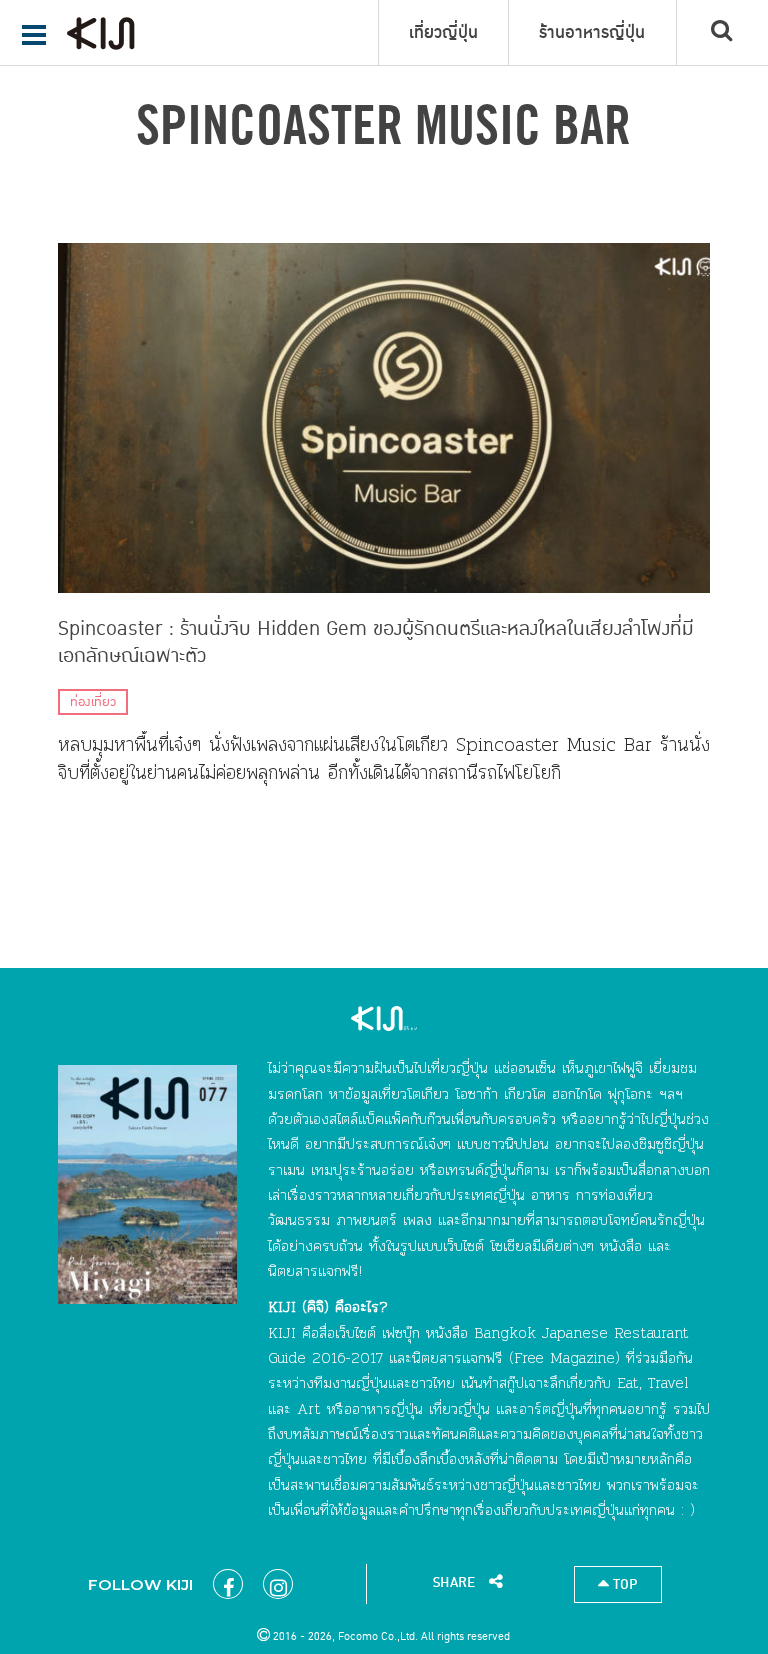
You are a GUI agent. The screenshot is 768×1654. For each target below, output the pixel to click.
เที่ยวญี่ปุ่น (443, 33)
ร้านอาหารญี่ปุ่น (592, 33)
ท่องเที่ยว (93, 702)
